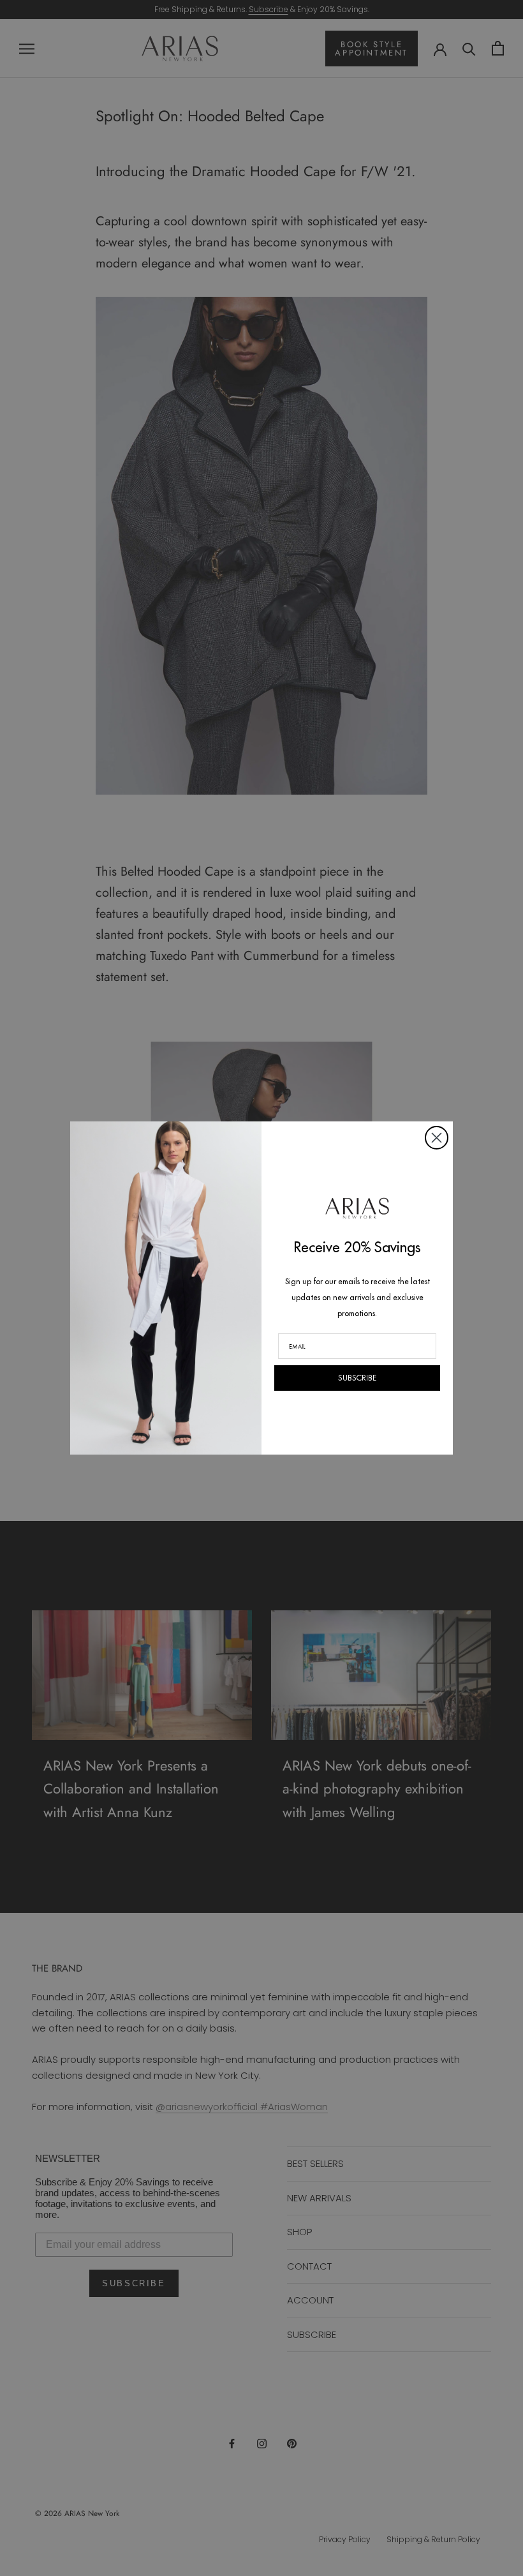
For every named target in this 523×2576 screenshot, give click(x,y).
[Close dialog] (437, 1138)
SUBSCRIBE (357, 1378)
